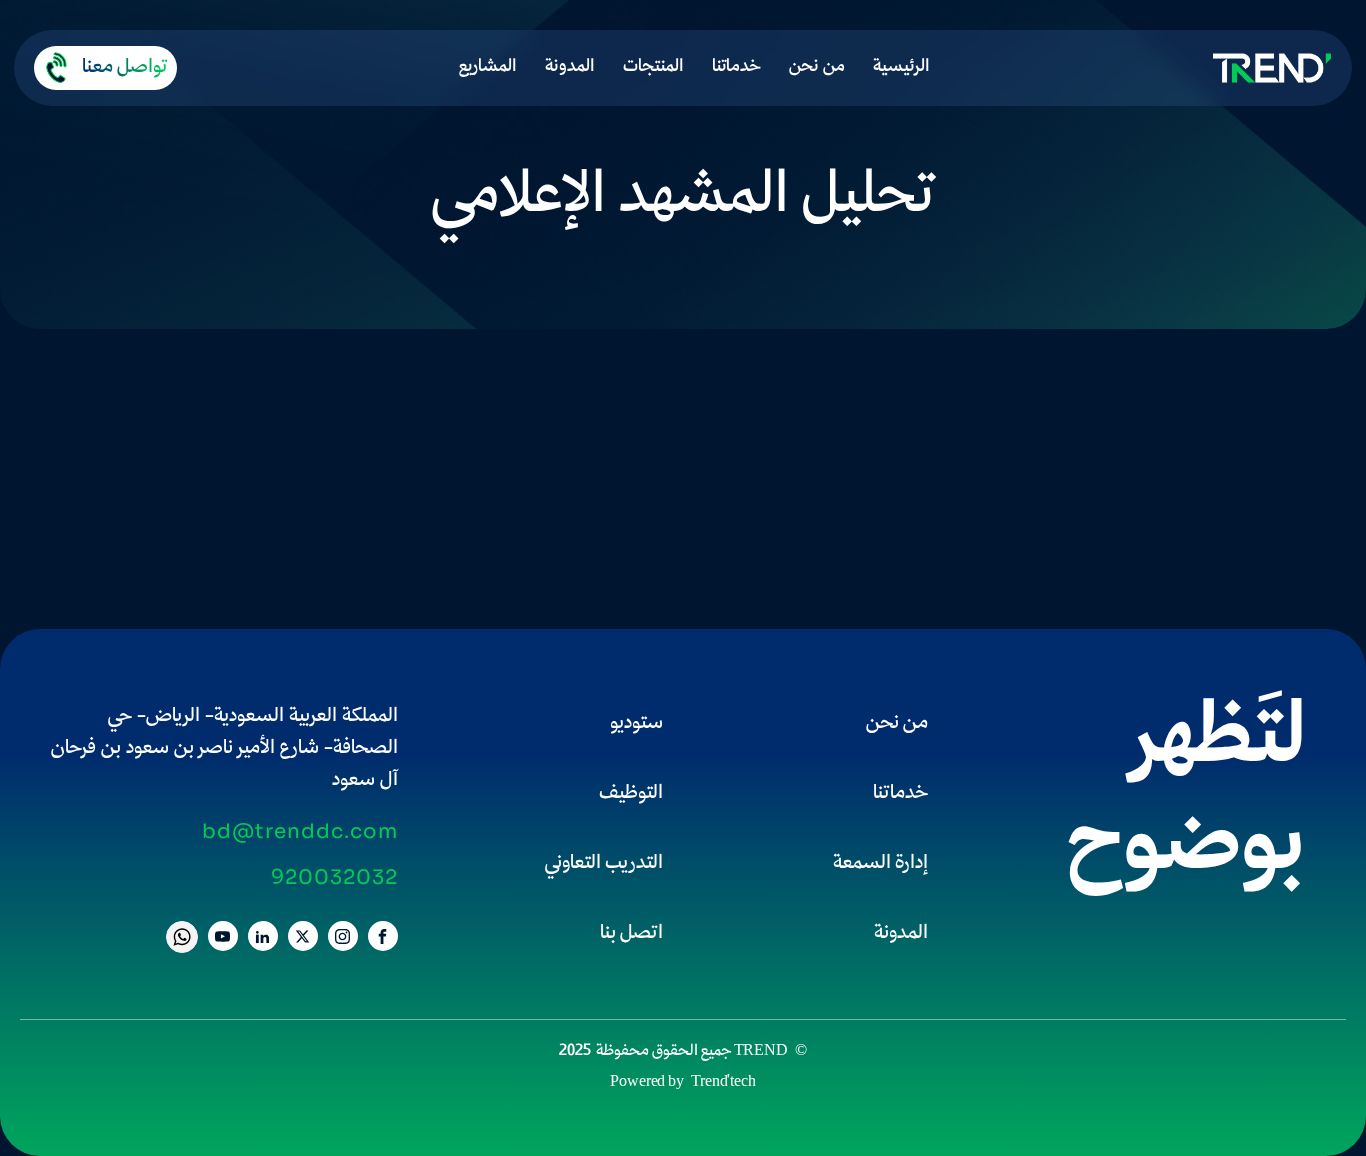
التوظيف (631, 794)
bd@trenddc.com (300, 832)
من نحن (817, 67)
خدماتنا (736, 67)
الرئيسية (901, 67)
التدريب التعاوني (604, 864)
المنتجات (653, 67)
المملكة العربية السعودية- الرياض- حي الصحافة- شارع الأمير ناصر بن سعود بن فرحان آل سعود (224, 749)
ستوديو (636, 724)
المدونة (570, 67)
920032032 (334, 878)
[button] (105, 68)
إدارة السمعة (880, 864)
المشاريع (488, 67)
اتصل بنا (631, 934)
